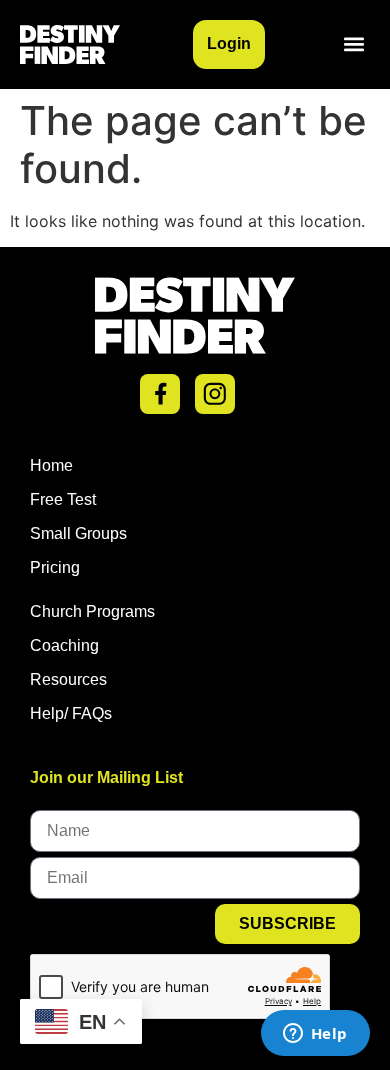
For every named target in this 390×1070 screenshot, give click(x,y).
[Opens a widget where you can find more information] (315, 1035)
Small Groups (78, 533)
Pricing (55, 567)
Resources (68, 679)
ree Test (68, 499)
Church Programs (92, 611)
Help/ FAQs (71, 713)
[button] (353, 44)
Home (51, 465)
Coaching (64, 645)
